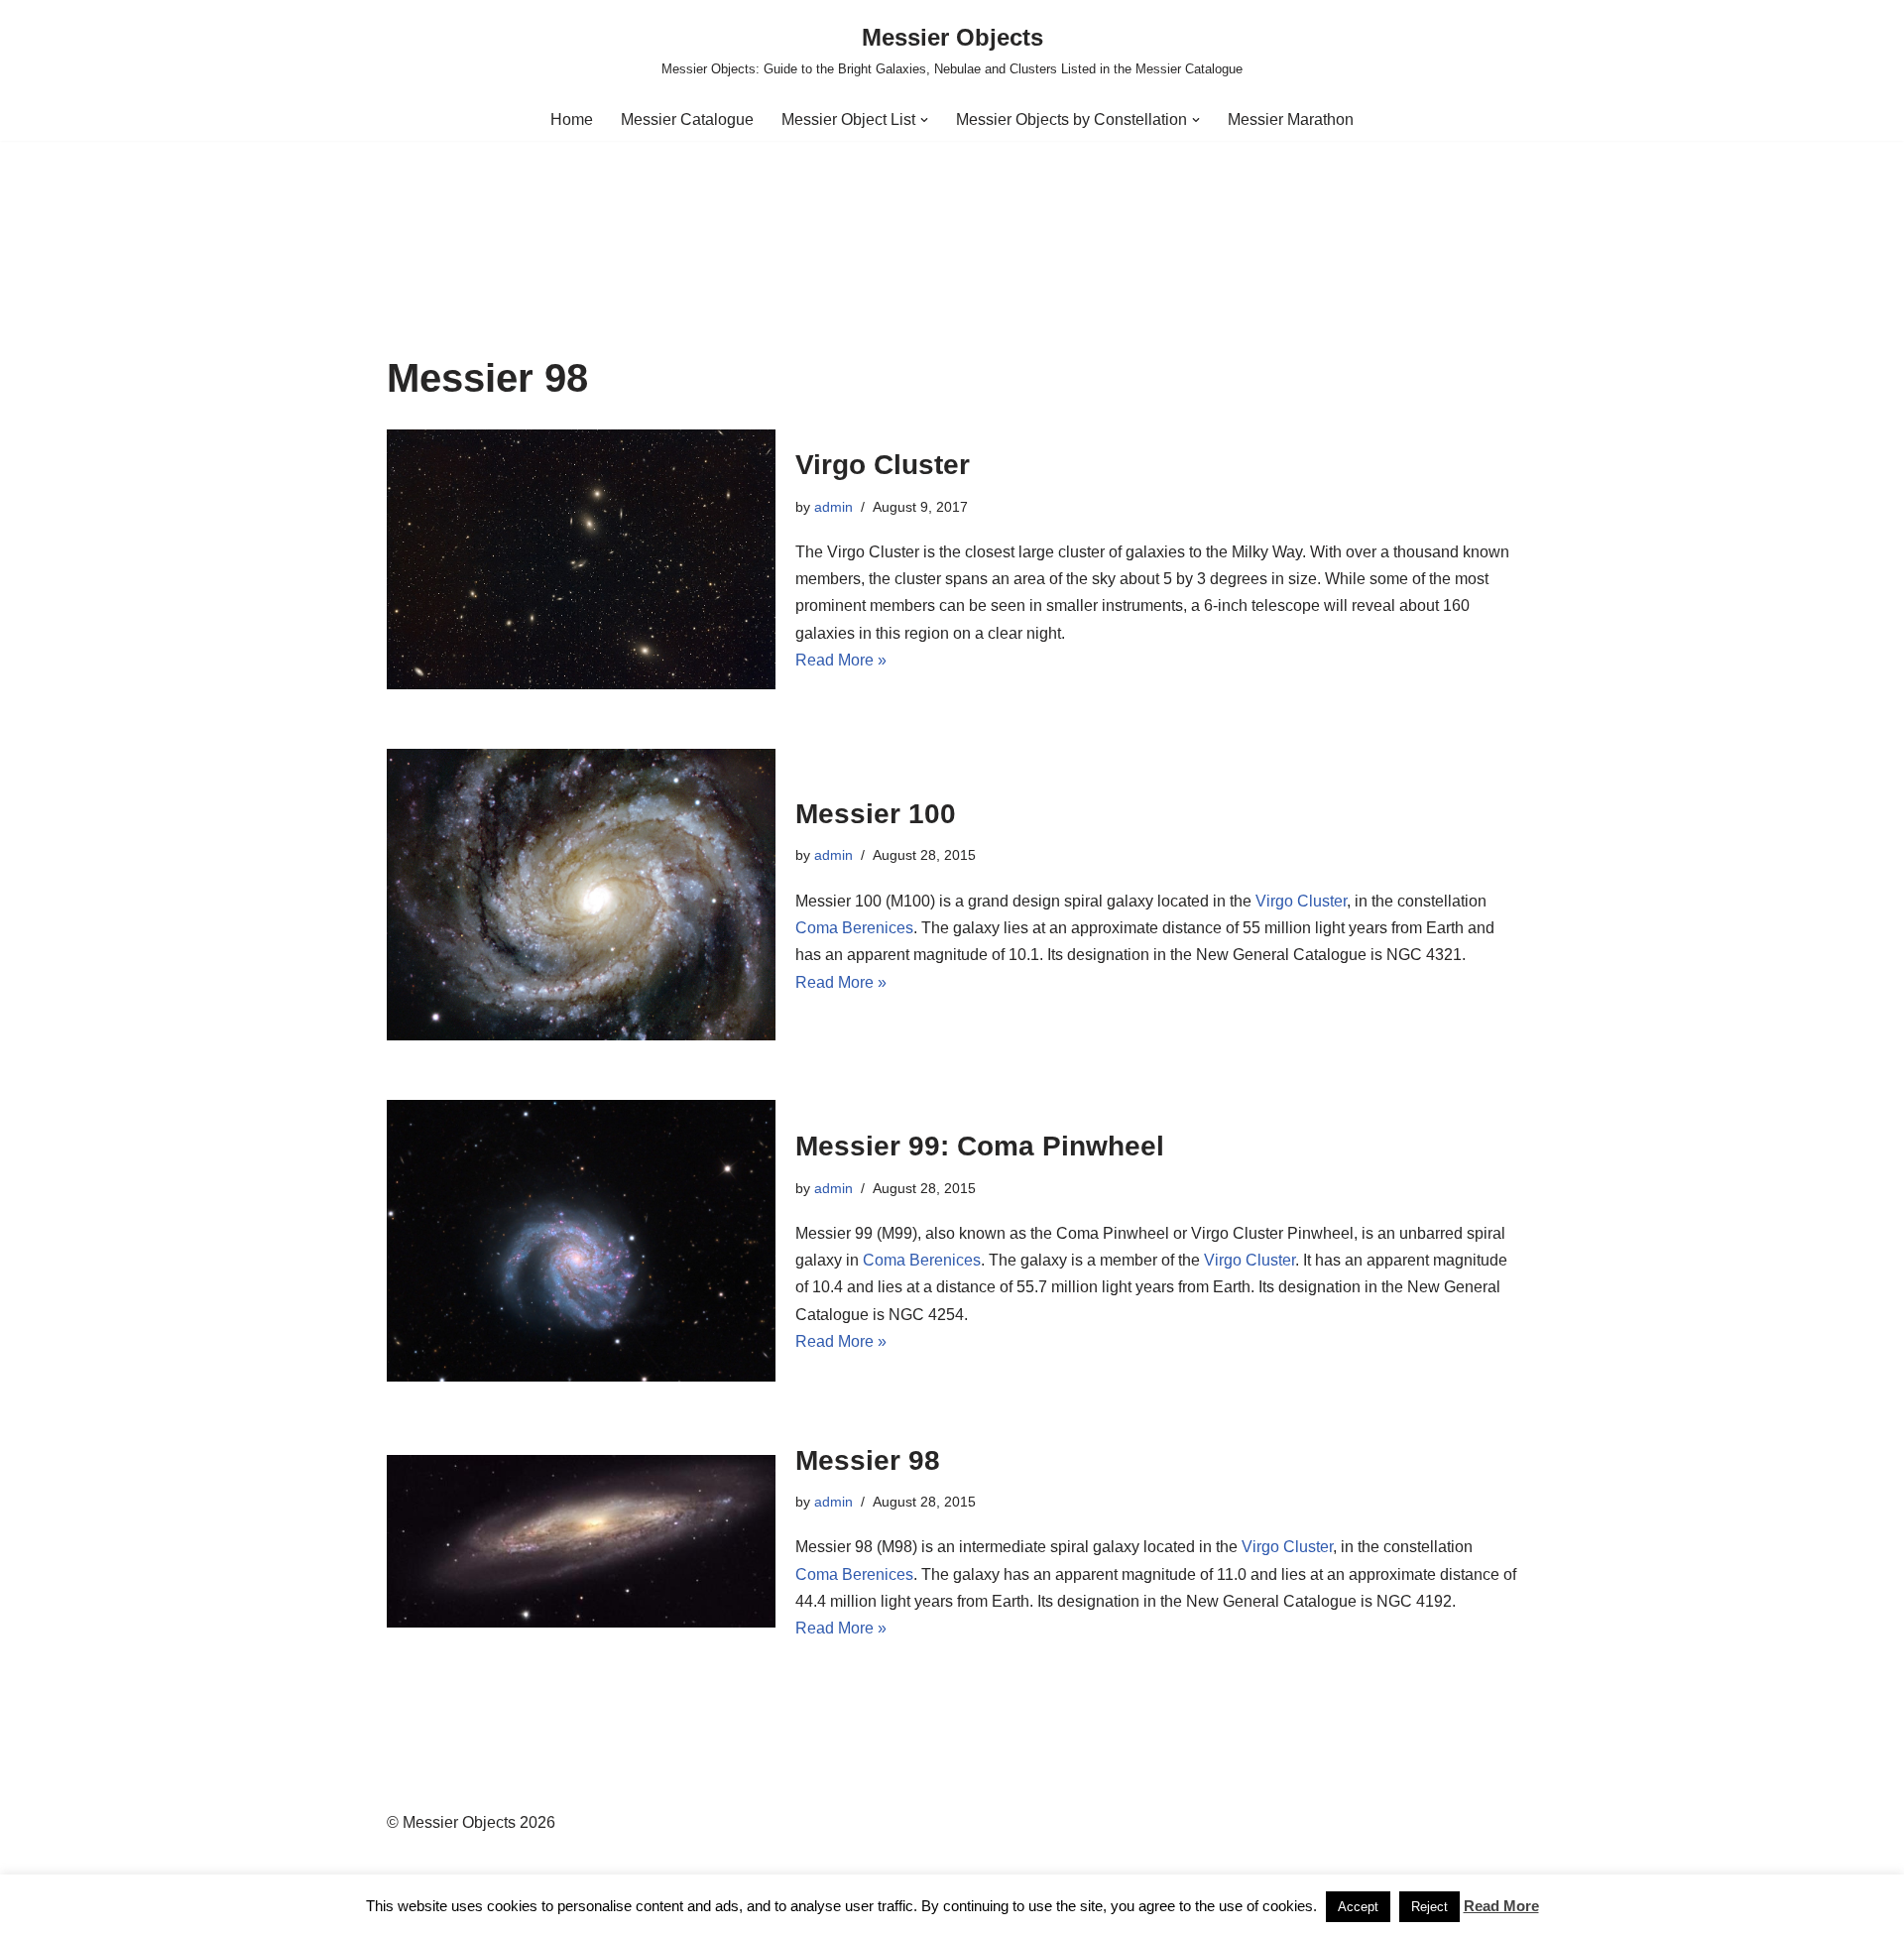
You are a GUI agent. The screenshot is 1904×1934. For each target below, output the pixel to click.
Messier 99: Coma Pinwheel (980, 1146)
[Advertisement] (952, 204)
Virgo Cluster (883, 465)
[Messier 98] (581, 1541)
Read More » (841, 660)
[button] (924, 120)
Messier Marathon (1291, 120)
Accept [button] (1358, 1907)
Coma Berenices (854, 928)
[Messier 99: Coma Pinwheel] (581, 1240)
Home (572, 120)
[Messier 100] (581, 895)
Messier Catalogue (687, 120)
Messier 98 (868, 1460)
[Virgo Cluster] (581, 559)
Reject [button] (1429, 1907)
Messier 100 (876, 814)
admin (833, 507)
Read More (1501, 1906)
